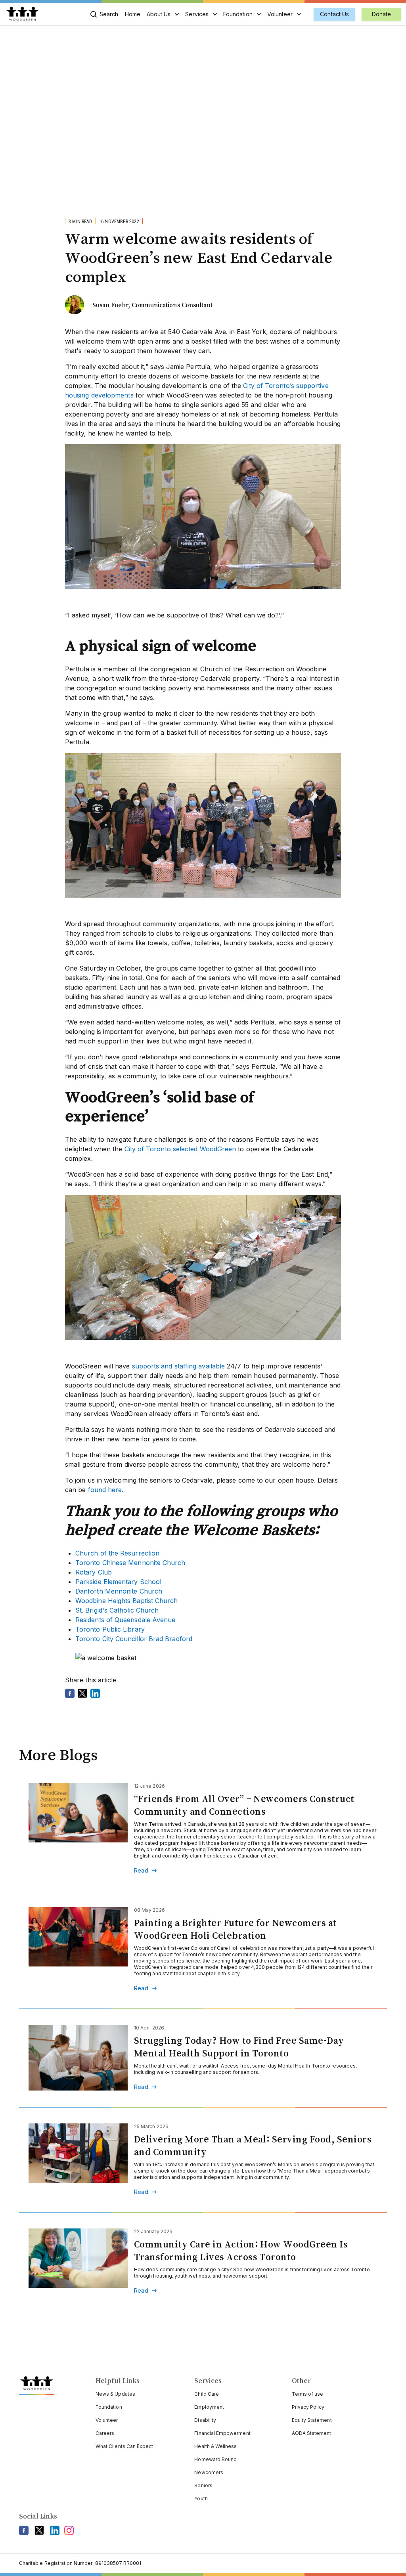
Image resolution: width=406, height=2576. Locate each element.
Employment (209, 2407)
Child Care (207, 2394)
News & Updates (115, 2394)
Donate (381, 14)
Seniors (203, 2485)
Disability (205, 2420)
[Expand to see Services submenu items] (215, 14)
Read (141, 1871)
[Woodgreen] (22, 14)
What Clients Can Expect (124, 2446)
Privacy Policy (308, 2407)
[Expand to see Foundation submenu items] (259, 14)
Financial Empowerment (222, 2433)
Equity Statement (312, 2420)
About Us (159, 14)
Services (197, 14)
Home (133, 14)
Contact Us (334, 14)
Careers (105, 2433)
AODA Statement (312, 2433)
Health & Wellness (215, 2446)
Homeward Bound (215, 2459)
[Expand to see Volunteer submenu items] (299, 14)
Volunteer (280, 14)
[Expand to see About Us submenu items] (177, 14)
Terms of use (308, 2394)
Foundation (238, 14)
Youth (201, 2499)
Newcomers (209, 2472)
